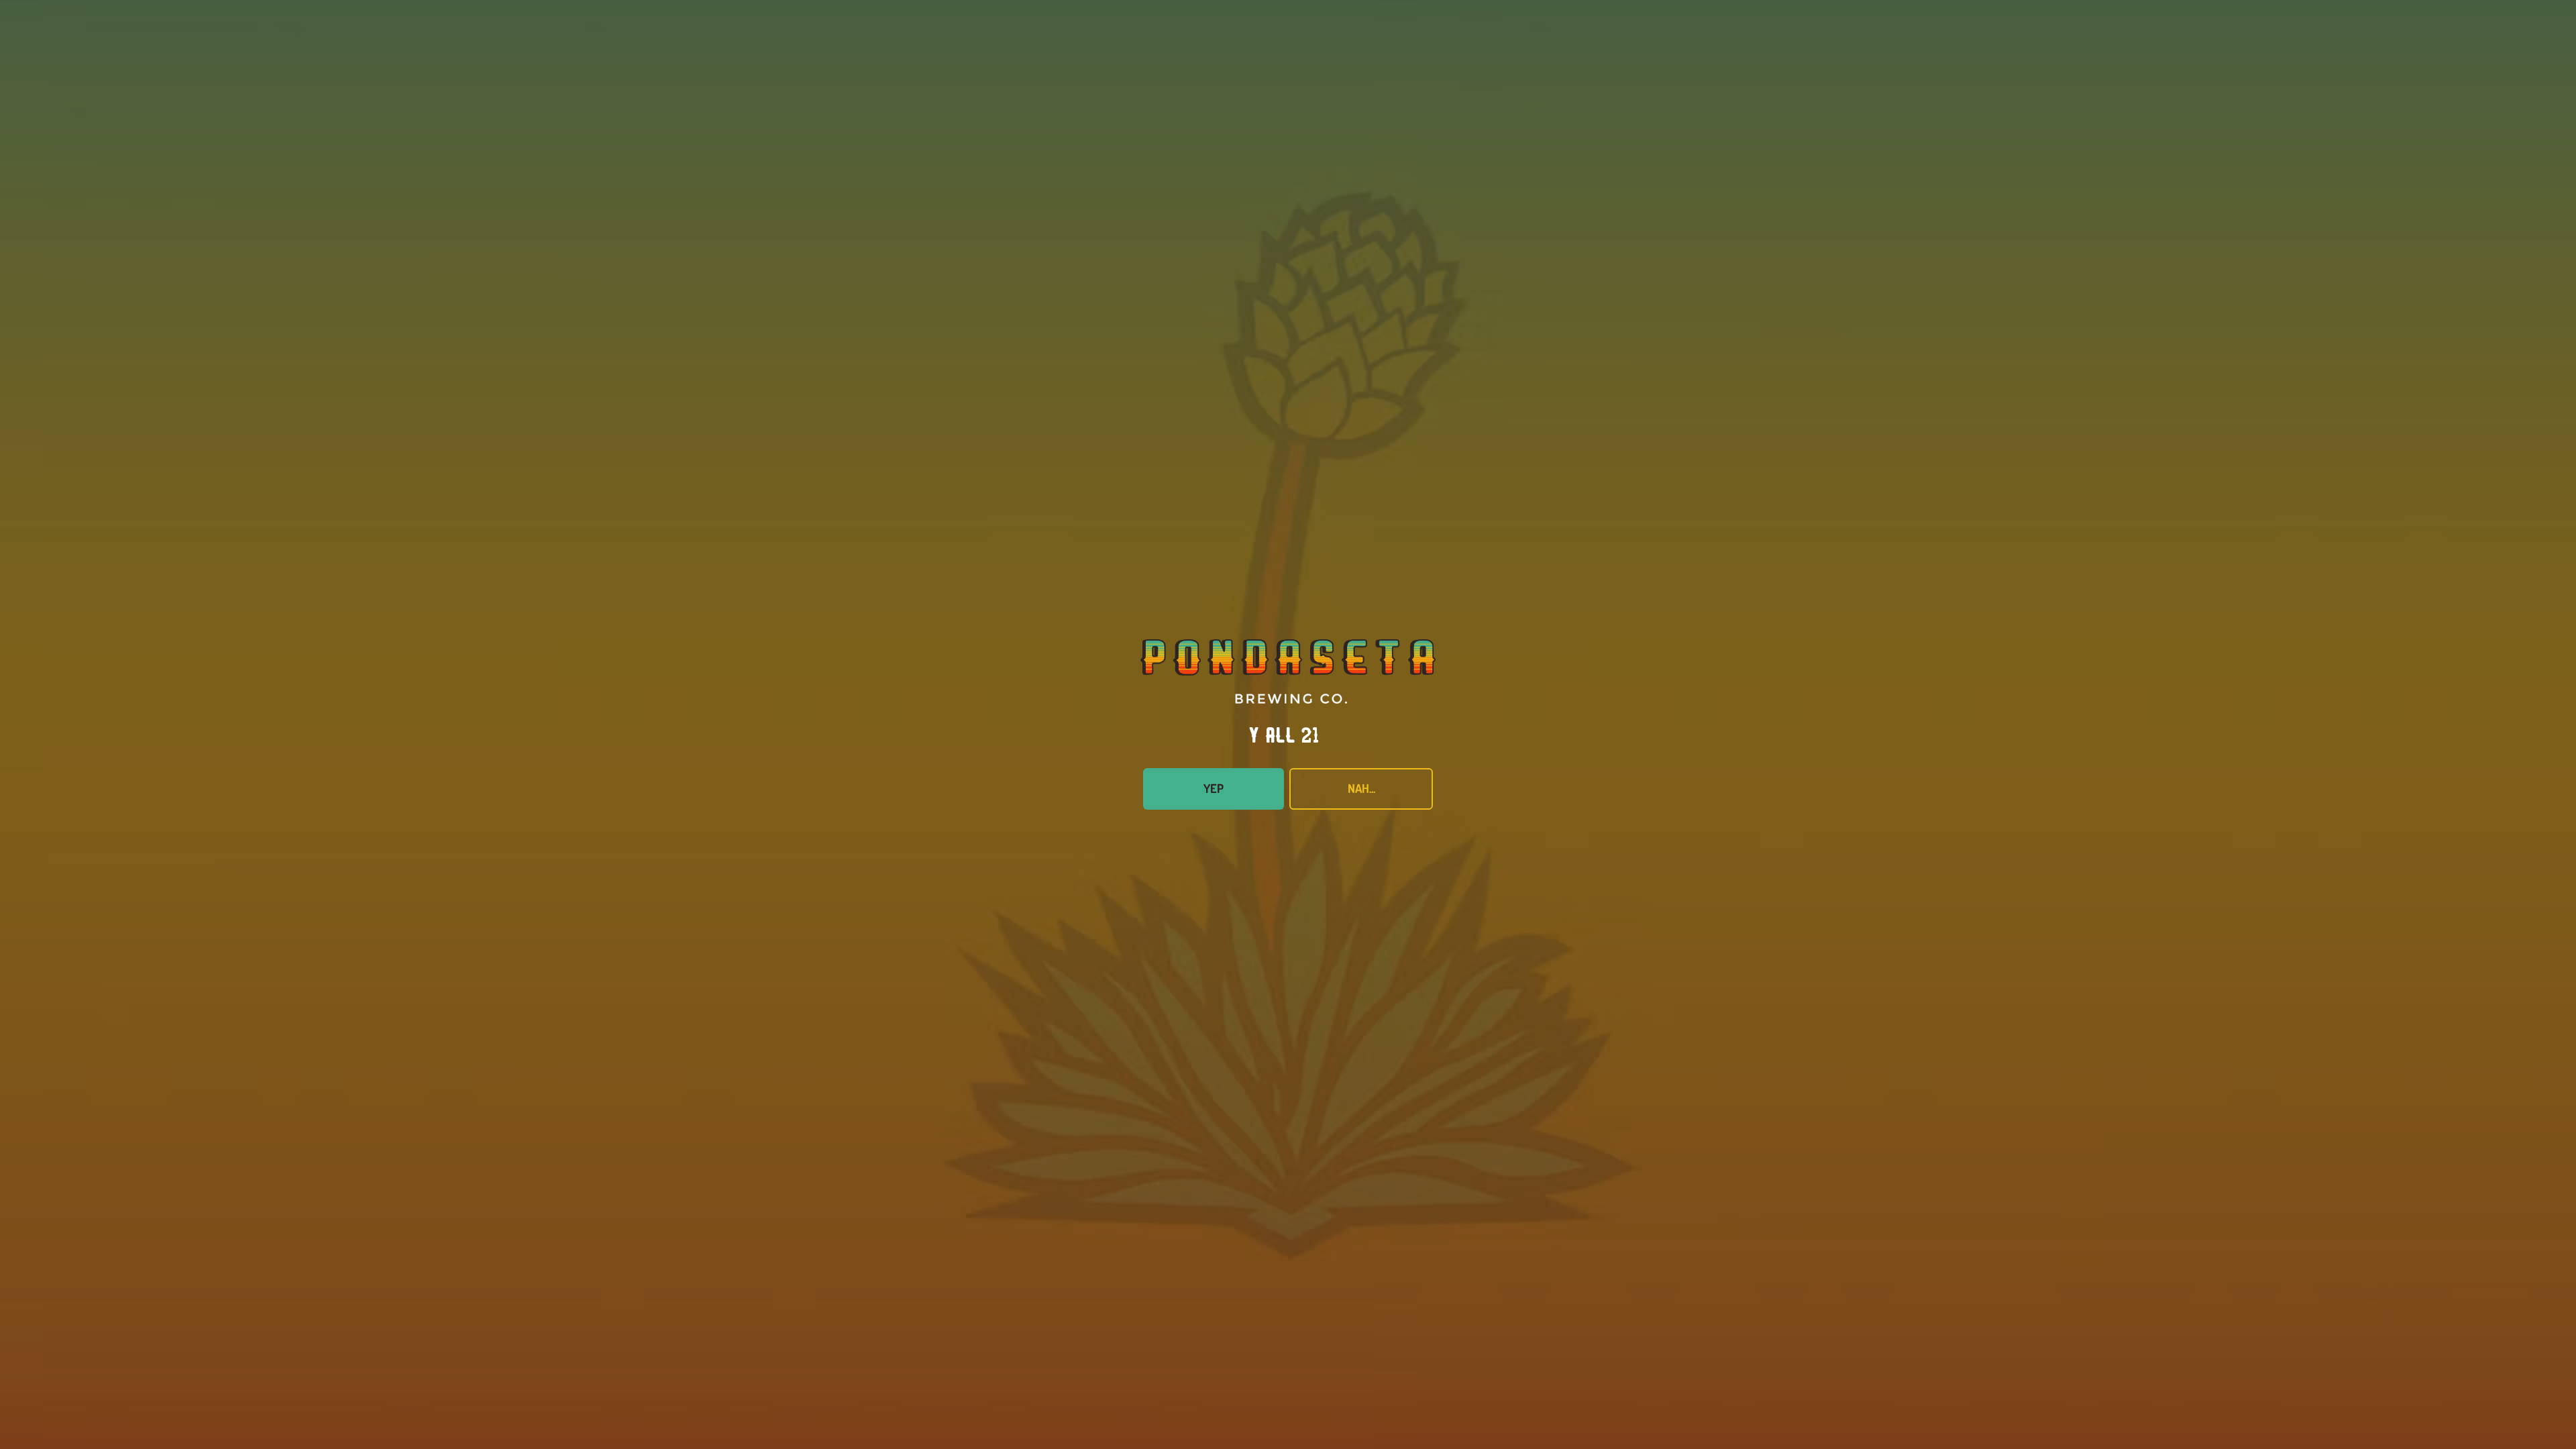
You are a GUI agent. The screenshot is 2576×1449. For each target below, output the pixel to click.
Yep (1214, 788)
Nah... (1361, 788)
